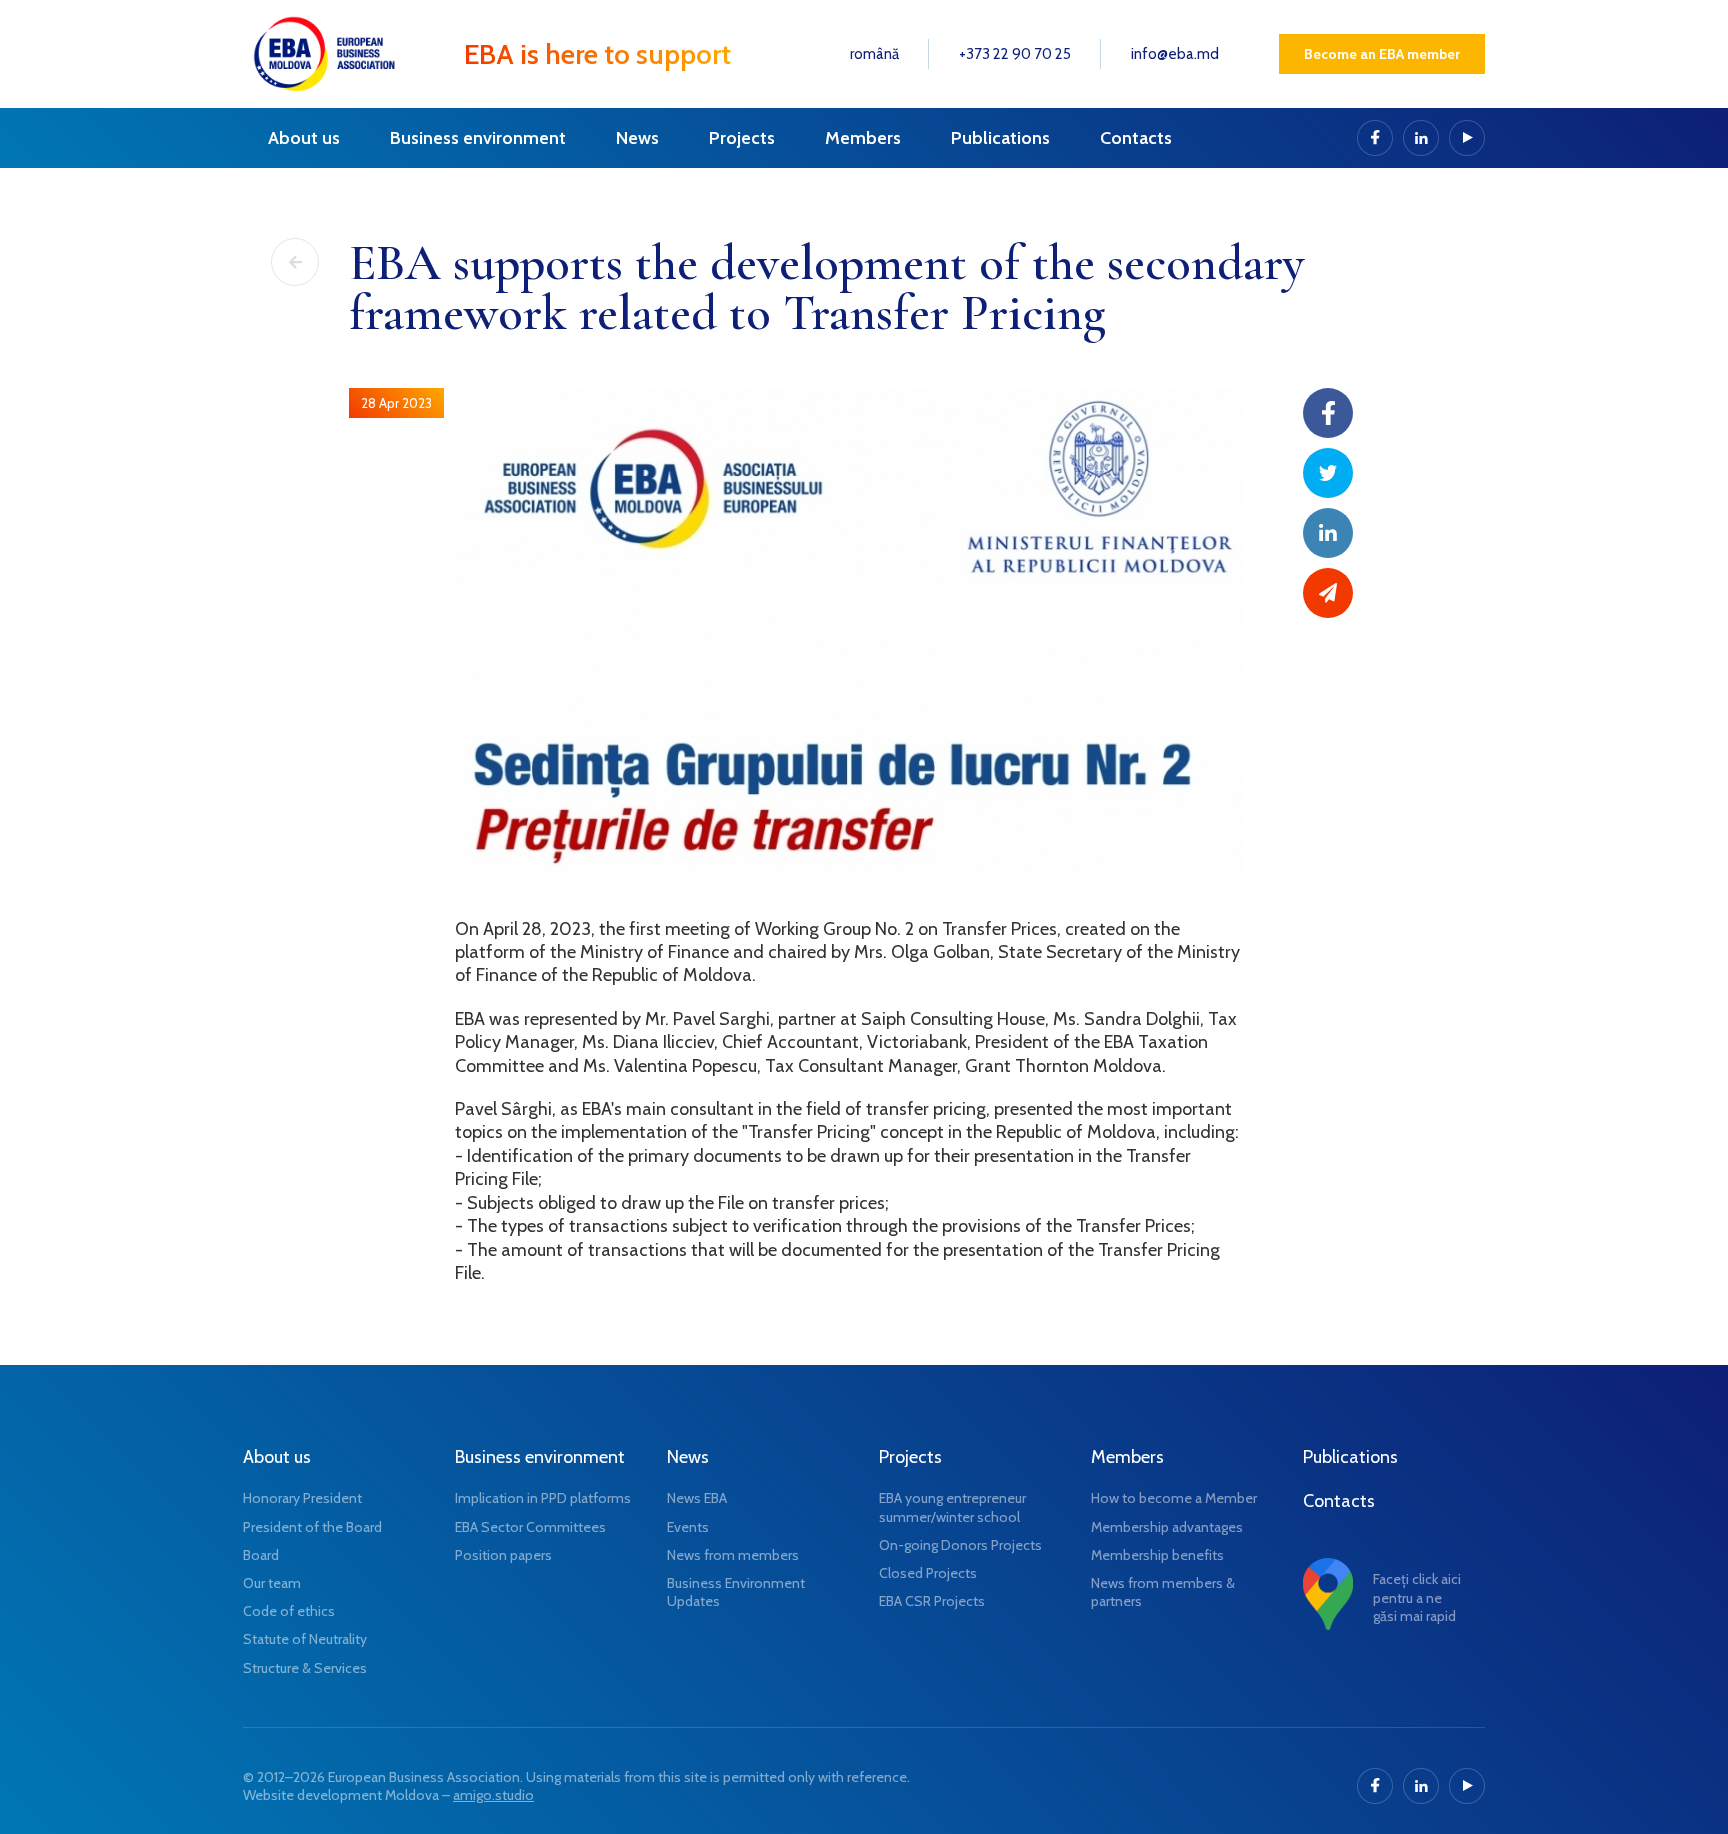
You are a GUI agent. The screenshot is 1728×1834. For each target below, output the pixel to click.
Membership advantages (1167, 1527)
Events (688, 1527)
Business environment (478, 138)
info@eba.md (1175, 54)
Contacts (1136, 138)
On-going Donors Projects (960, 1545)
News (637, 138)
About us (304, 138)
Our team (272, 1583)
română (874, 54)
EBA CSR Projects (932, 1601)
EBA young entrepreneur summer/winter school (952, 1507)
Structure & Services (305, 1668)
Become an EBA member (1382, 54)
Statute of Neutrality (305, 1639)
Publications (1000, 138)
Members (863, 138)
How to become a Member (1174, 1498)
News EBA (697, 1498)
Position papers (503, 1555)
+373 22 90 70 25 (1015, 54)
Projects (742, 138)
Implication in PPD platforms (543, 1498)
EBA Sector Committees (530, 1527)
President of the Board (312, 1527)
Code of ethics (289, 1611)
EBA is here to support (597, 54)
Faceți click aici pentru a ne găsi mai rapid (1417, 1597)
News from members (733, 1555)
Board (261, 1555)
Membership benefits (1157, 1555)
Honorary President (302, 1498)
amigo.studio (493, 1795)
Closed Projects (928, 1573)
